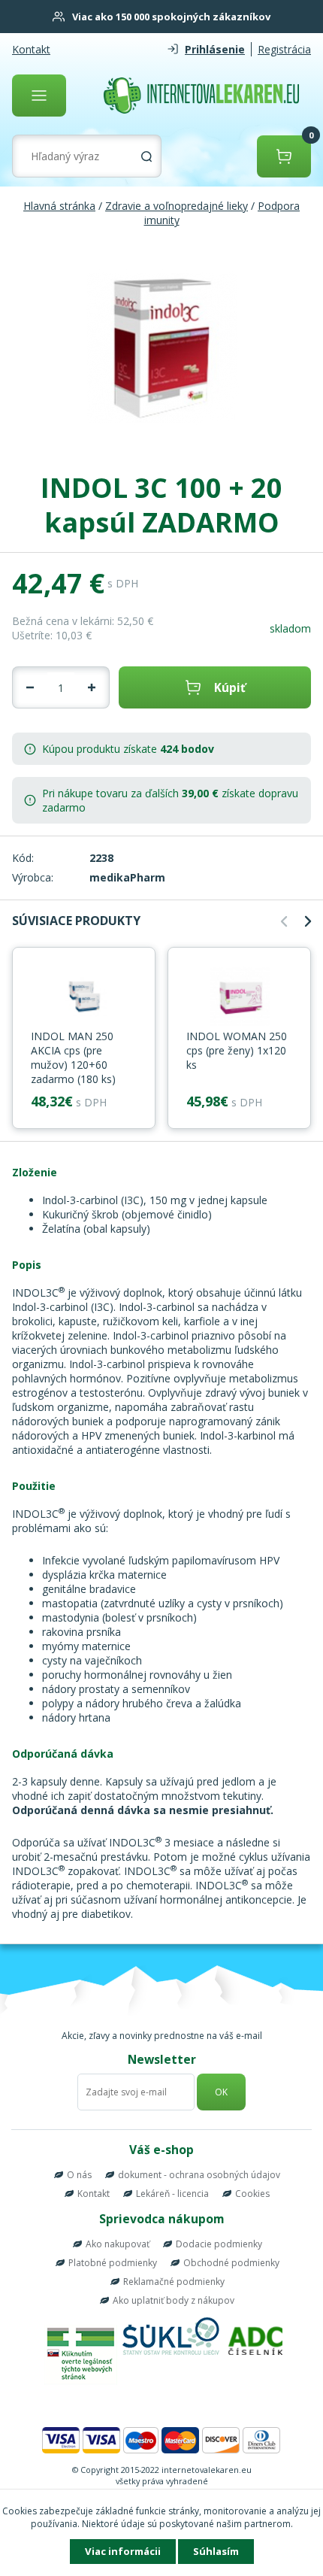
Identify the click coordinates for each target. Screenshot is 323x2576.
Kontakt (31, 49)
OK (221, 2092)
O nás (79, 2175)
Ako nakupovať (118, 2244)
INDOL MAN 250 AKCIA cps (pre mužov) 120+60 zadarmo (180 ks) (73, 1057)
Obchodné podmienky (231, 2263)
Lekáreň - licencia (172, 2194)
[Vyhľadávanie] (146, 156)
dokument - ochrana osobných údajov (199, 2175)
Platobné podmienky (113, 2263)
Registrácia (284, 49)
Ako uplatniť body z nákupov (174, 2300)
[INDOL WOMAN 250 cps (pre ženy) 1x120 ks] (239, 997)
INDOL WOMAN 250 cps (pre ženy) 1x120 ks (237, 1050)
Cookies (252, 2194)
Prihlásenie (215, 49)
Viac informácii (123, 2551)
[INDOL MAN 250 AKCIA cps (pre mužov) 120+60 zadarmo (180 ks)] (84, 997)
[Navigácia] (39, 96)
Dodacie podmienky (219, 2244)
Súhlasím (216, 2551)
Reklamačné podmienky (174, 2282)
